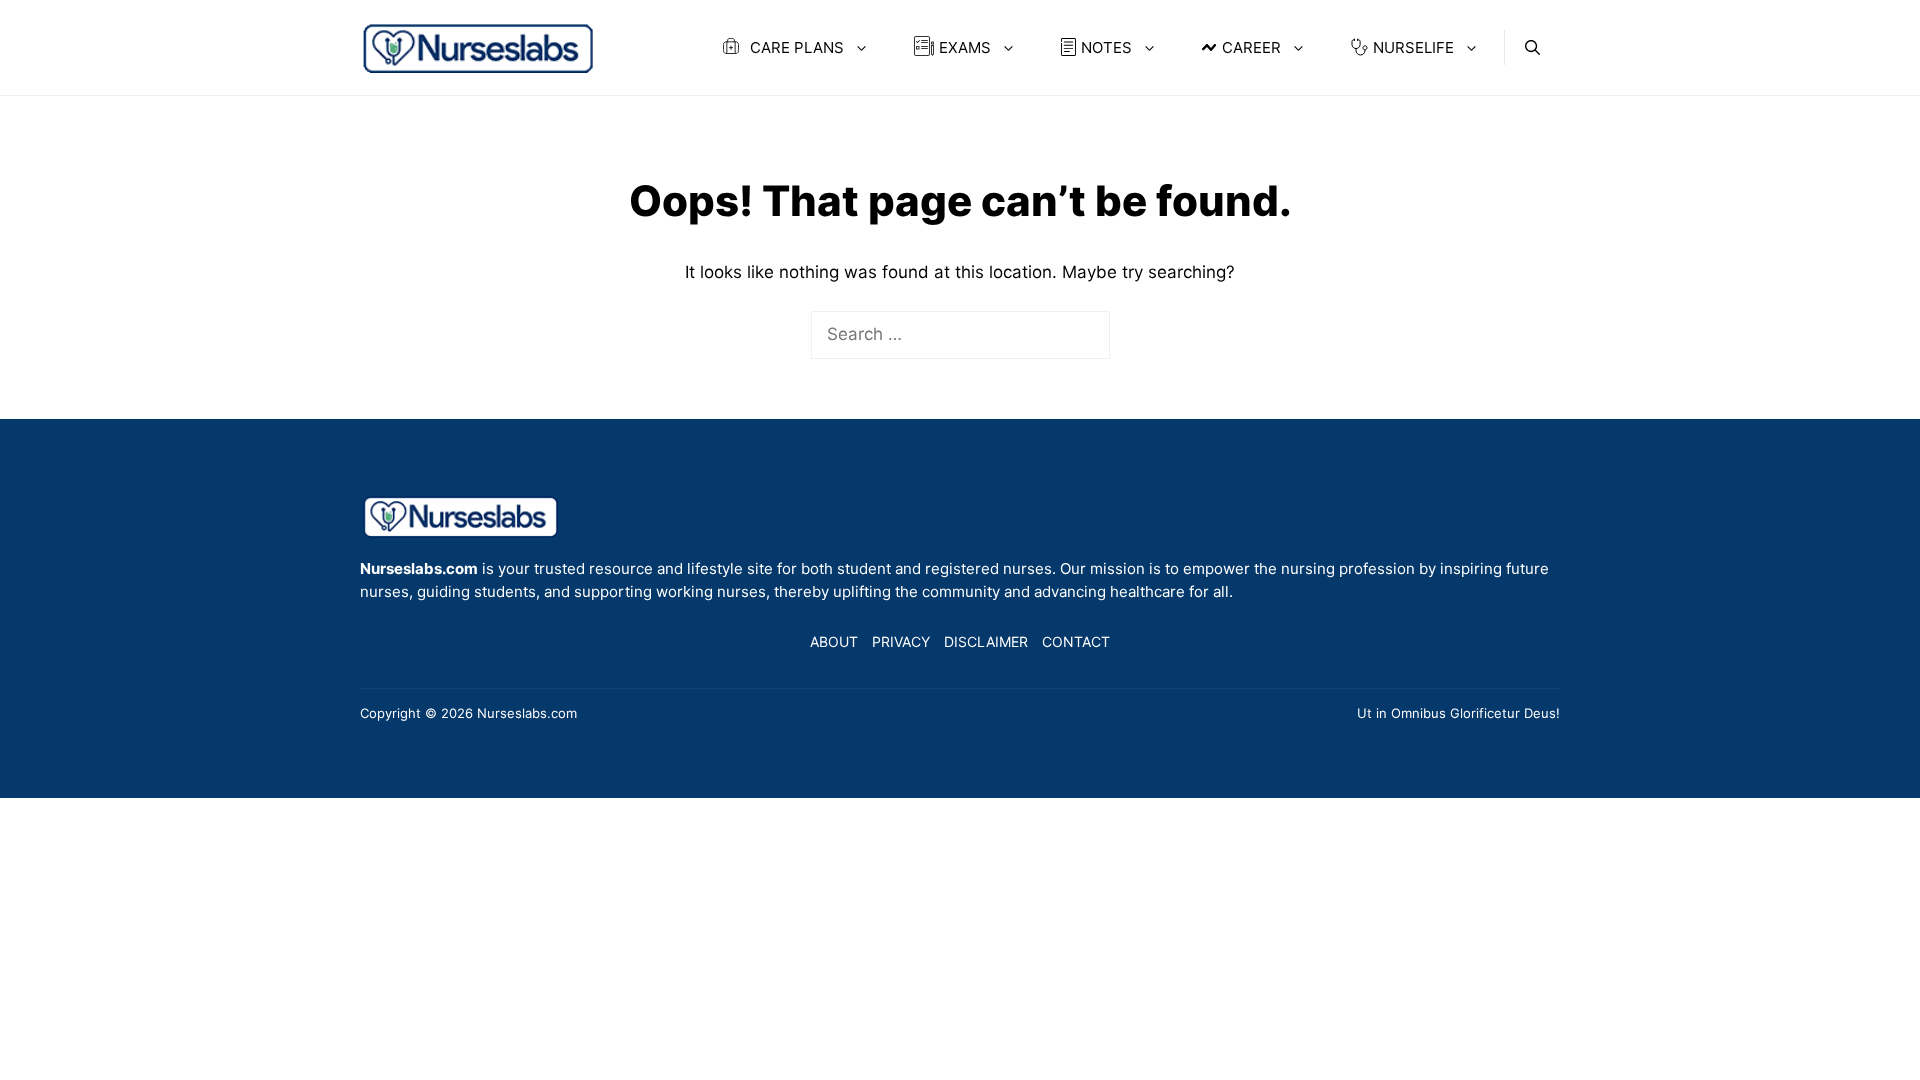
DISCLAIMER (986, 641)
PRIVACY (901, 641)
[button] (1532, 47)
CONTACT (1076, 641)
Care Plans (795, 47)
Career (1251, 47)
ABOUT (834, 641)
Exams (965, 47)
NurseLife (1413, 47)
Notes (1106, 47)
